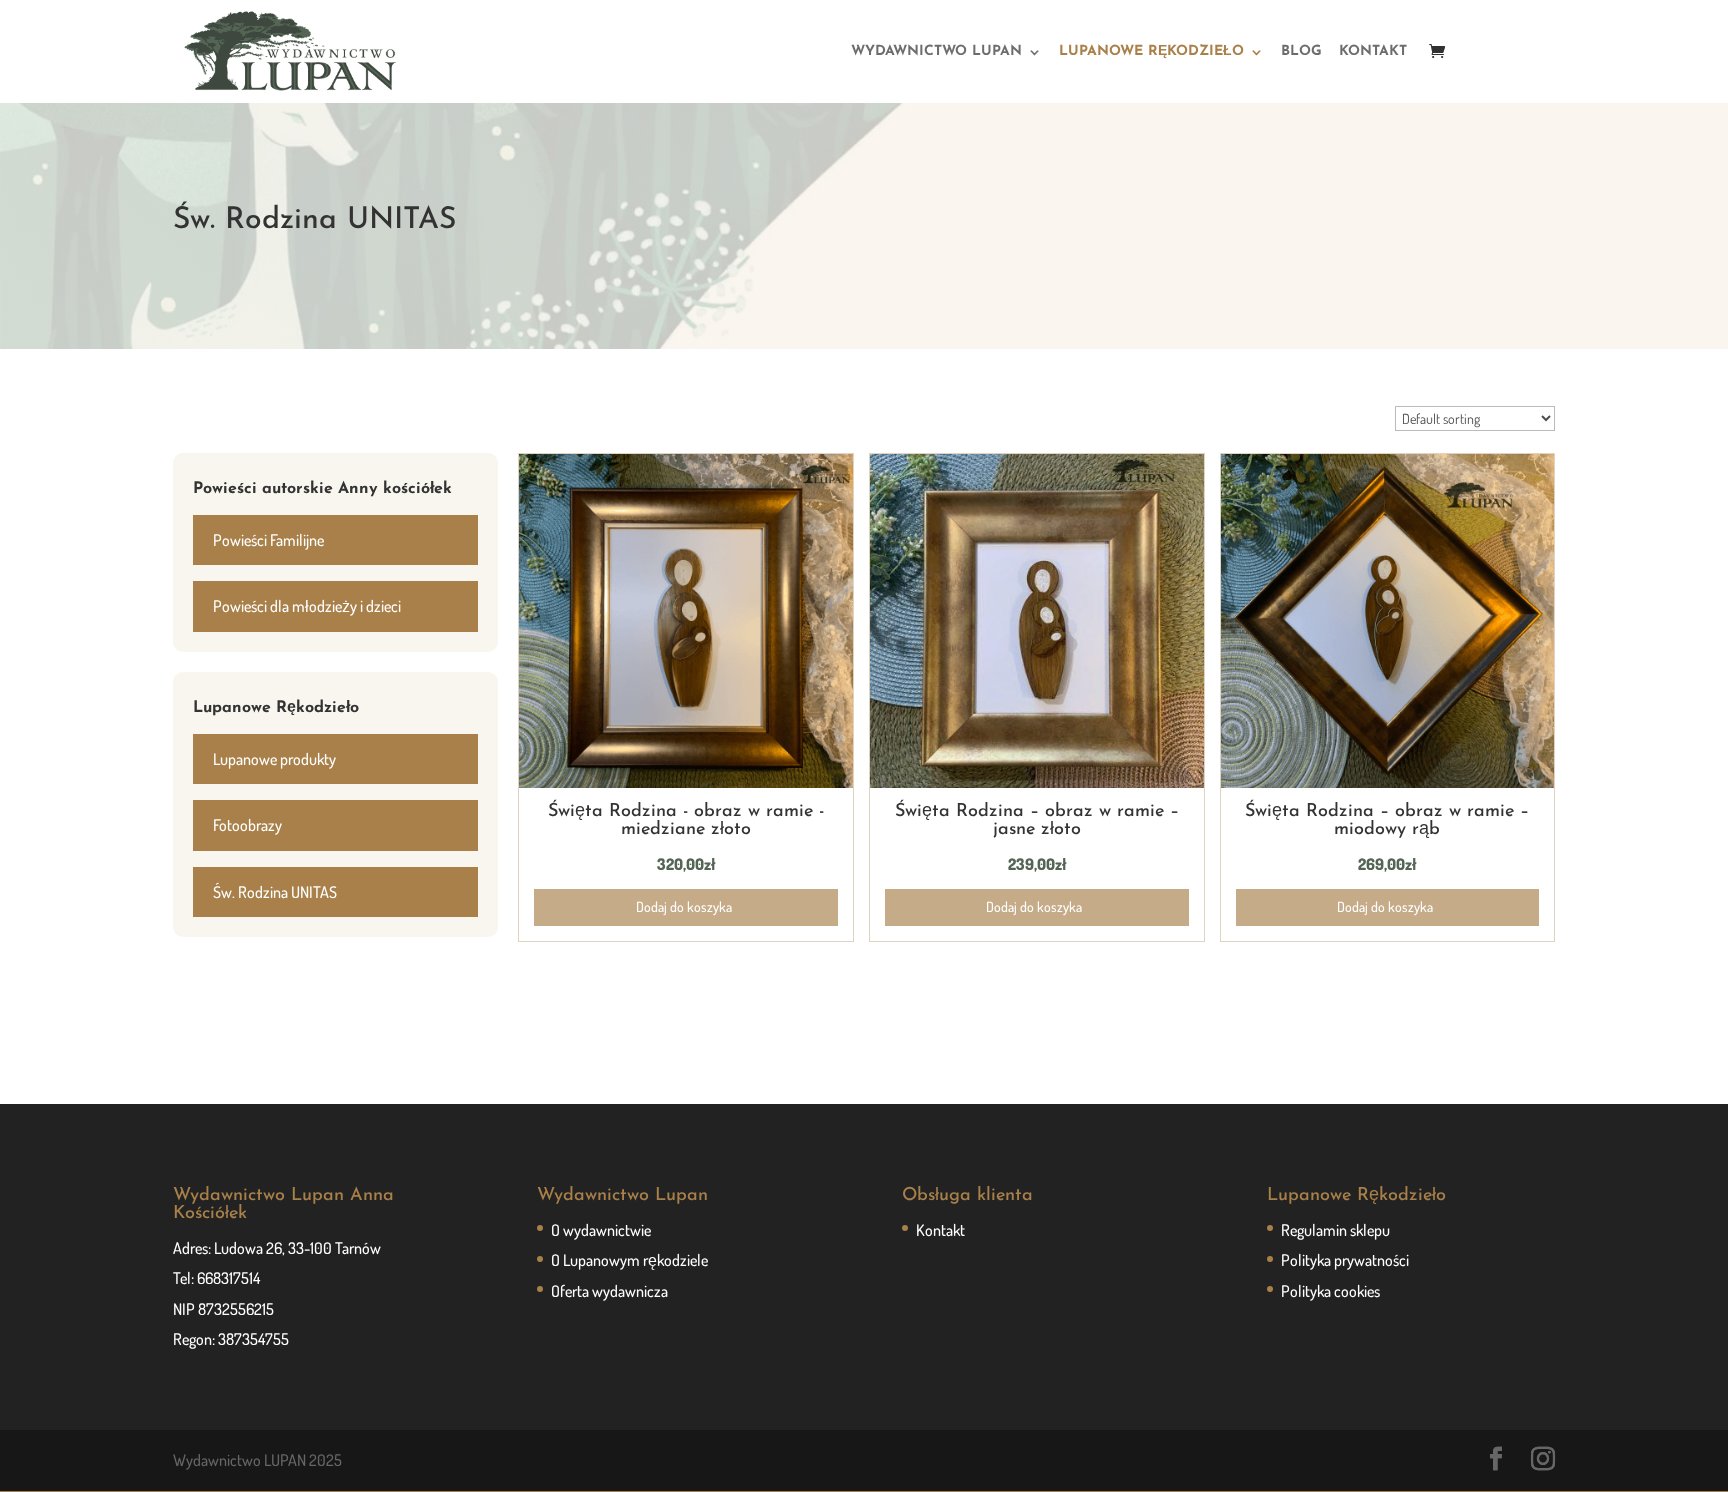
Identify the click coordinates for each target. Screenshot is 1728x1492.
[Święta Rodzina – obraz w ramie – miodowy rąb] (1388, 782)
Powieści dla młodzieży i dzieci (307, 606)
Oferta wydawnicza (609, 1291)
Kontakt (940, 1230)
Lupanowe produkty (274, 759)
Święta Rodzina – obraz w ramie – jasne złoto (1037, 821)
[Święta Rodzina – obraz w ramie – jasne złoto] (1037, 782)
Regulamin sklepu (1335, 1230)
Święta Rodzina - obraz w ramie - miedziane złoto (686, 821)
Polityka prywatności (1345, 1260)
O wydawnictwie (601, 1230)
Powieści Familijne (268, 540)
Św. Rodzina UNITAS (275, 892)
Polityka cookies (1330, 1291)
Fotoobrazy (247, 825)
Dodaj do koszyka (684, 906)
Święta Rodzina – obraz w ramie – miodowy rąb (1387, 821)
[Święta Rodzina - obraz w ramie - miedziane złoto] (686, 782)
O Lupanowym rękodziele (629, 1260)
